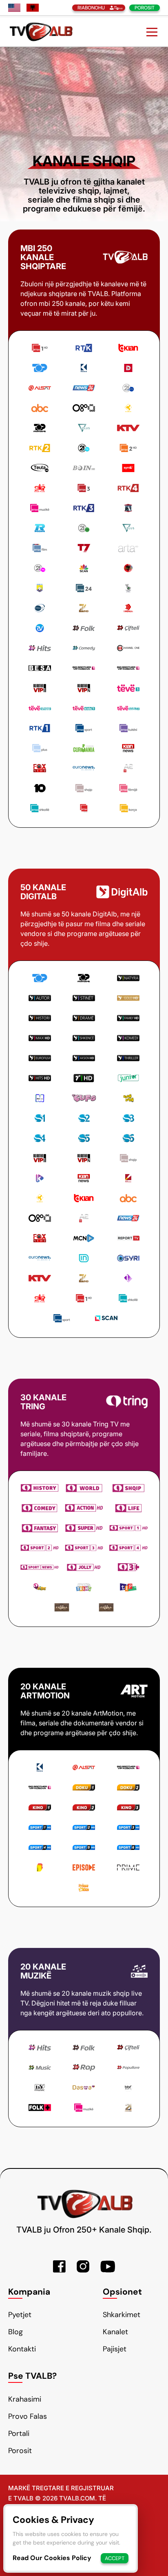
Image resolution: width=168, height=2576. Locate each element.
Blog (15, 2332)
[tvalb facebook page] (59, 2266)
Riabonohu (91, 8)
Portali (19, 2433)
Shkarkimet (122, 2315)
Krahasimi (25, 2399)
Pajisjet (115, 2349)
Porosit (145, 8)
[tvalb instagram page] (83, 2266)
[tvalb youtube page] (108, 2266)
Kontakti (22, 2349)
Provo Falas (28, 2416)
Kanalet (115, 2332)
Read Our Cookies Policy (52, 2558)
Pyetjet (20, 2315)
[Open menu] (152, 32)
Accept (115, 2558)
